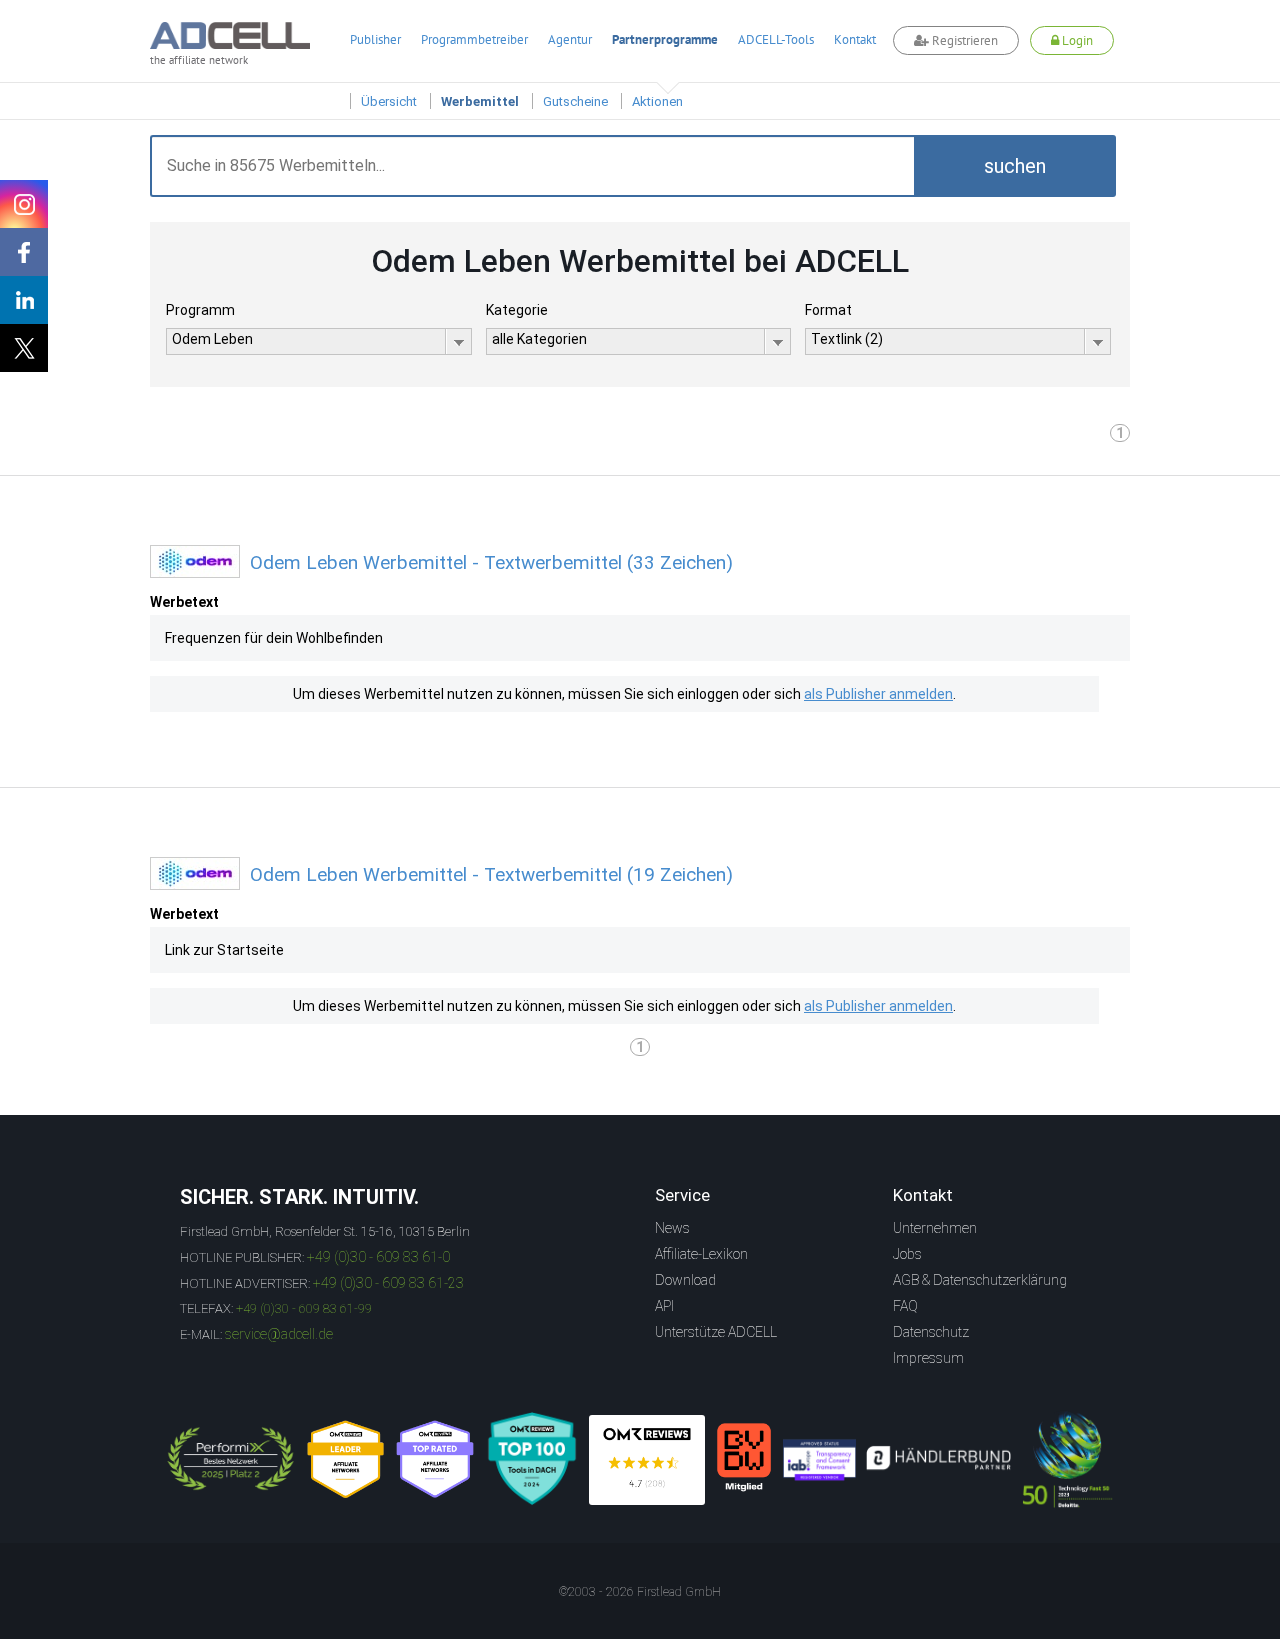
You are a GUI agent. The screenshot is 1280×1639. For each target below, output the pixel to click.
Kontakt (855, 39)
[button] (1015, 166)
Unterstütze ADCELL (716, 1332)
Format (828, 310)
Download (685, 1280)
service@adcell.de (279, 1334)
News (672, 1228)
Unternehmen (935, 1228)
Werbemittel (480, 101)
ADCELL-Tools (776, 39)
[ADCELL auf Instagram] (24, 204)
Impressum (928, 1358)
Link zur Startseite (224, 950)
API (664, 1306)
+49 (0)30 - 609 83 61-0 (378, 1257)
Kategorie (517, 310)
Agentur (570, 39)
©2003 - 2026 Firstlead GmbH (640, 1592)
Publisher (375, 39)
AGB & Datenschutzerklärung (980, 1280)
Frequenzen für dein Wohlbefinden (274, 638)
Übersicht (389, 101)
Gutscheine (575, 101)
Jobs (907, 1254)
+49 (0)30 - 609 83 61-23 (388, 1283)
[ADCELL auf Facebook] (24, 252)
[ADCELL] (647, 1460)
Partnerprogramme (665, 39)
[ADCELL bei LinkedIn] (24, 300)
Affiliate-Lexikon (701, 1254)
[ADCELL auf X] (24, 348)
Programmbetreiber (474, 39)
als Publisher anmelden (878, 694)
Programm (200, 310)
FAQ (905, 1306)
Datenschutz (931, 1332)
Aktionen (657, 101)
